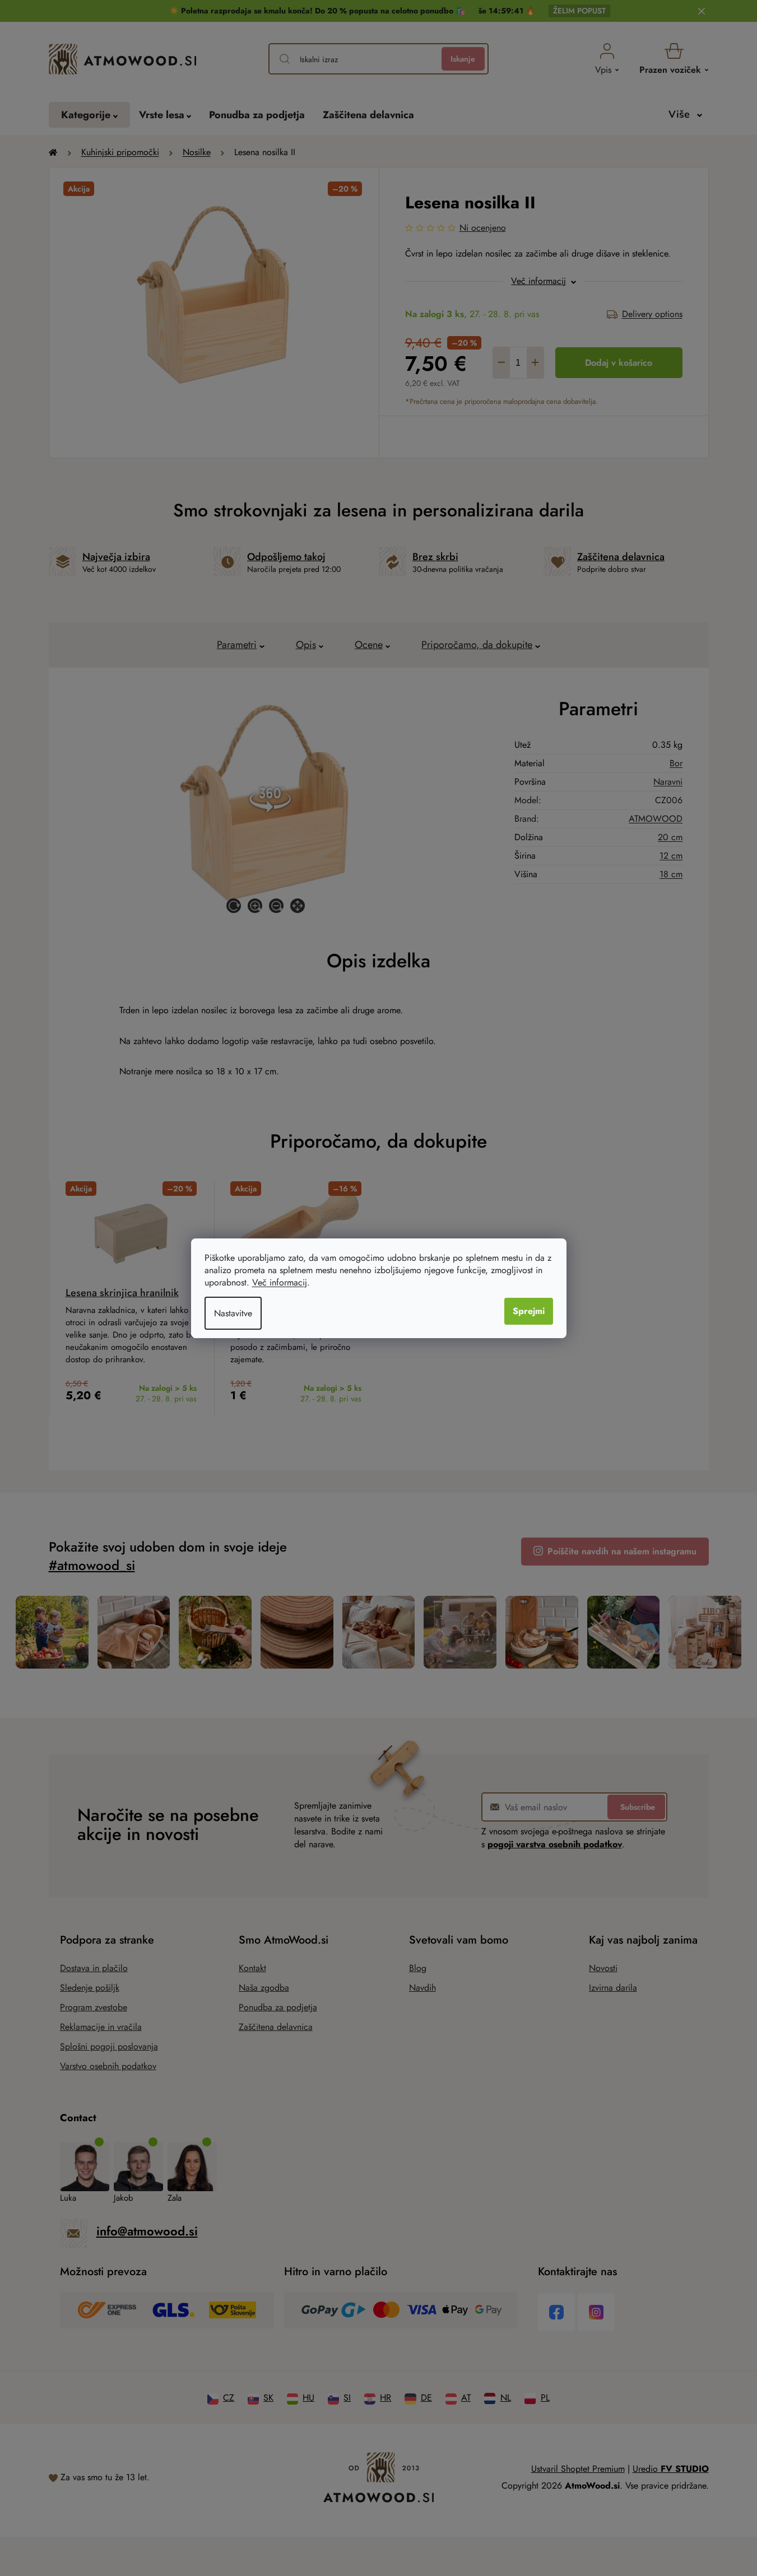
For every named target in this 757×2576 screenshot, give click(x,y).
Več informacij (280, 1282)
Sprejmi (529, 1311)
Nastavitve (233, 1313)
